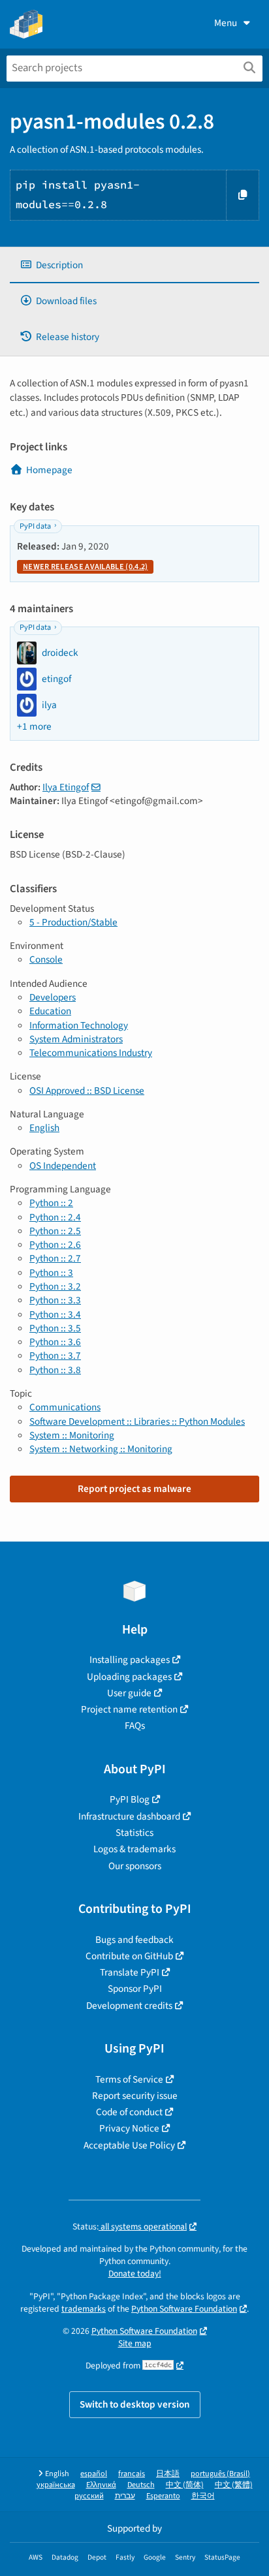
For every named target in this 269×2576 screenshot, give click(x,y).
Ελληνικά (101, 2485)
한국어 (203, 2496)
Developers (53, 997)
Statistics (134, 1833)
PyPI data (35, 526)
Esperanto (163, 2496)
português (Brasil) (220, 2474)
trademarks (84, 2309)
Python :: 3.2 (55, 1286)
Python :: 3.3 (55, 1300)
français (132, 2474)
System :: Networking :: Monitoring (101, 1449)
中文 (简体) (185, 2485)
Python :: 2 (51, 1203)
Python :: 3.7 (55, 1356)
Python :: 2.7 (55, 1258)
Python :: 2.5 (55, 1231)
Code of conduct (129, 2112)
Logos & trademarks (134, 1849)
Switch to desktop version (135, 2404)
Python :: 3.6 (55, 1342)
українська (56, 2485)
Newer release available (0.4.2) (85, 567)
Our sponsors (135, 1866)
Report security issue (135, 2096)
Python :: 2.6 (55, 1245)
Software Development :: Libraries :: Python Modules (137, 1421)
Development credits (129, 2006)
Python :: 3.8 (55, 1370)
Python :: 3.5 (55, 1328)
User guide (129, 1693)
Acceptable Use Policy (129, 2145)
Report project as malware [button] (134, 1489)
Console (46, 959)
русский (89, 2496)
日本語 (168, 2474)
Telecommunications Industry (91, 1053)
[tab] (134, 265)
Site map (135, 2343)
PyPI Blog (130, 1799)
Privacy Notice (129, 2128)
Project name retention (129, 1709)
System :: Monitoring (72, 1435)
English (44, 1128)
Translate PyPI (130, 1972)
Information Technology (79, 1025)
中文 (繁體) (234, 2485)
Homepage (49, 470)
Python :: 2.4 (55, 1217)
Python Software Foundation (184, 2309)
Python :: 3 (51, 1273)
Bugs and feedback (134, 1940)
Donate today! (135, 2273)
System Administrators (76, 1039)
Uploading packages (129, 1677)
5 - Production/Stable (73, 922)
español (94, 2474)
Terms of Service (129, 2079)
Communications (65, 1407)
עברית (125, 2496)
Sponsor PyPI (135, 1989)
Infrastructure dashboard (129, 1816)
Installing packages (130, 1660)
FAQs (135, 1726)
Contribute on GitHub (129, 1956)
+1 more (34, 727)
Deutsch (141, 2485)
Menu (226, 23)
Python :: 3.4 (55, 1314)
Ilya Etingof (66, 787)
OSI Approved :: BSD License (87, 1091)
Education (50, 1011)
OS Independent (63, 1166)
